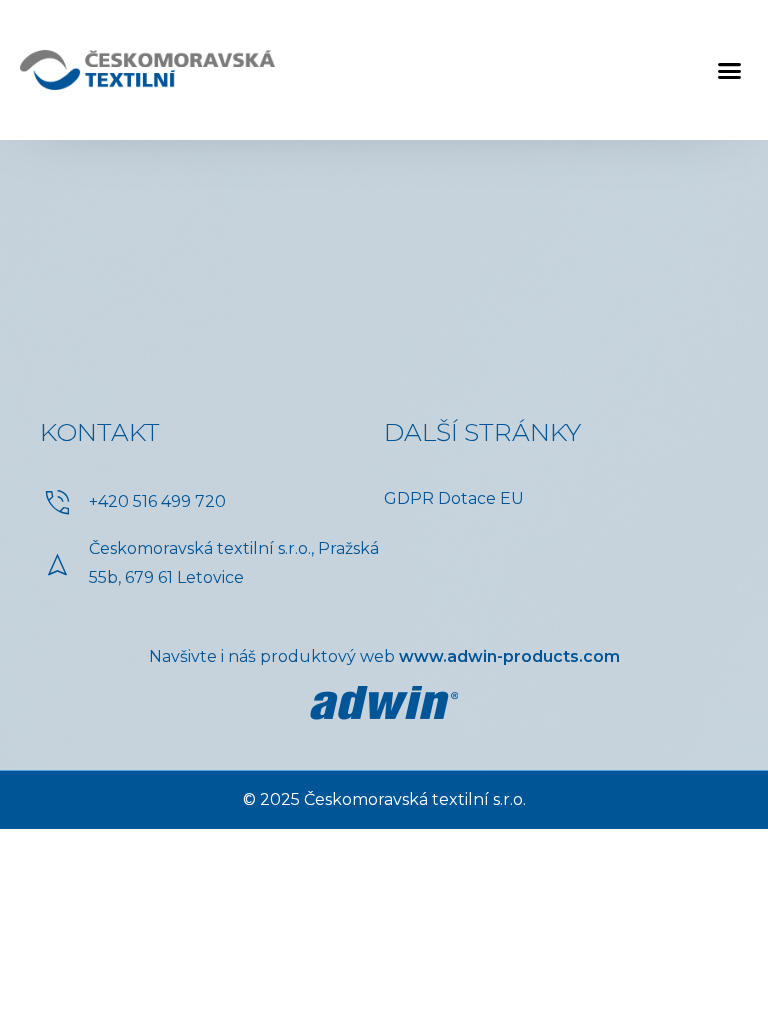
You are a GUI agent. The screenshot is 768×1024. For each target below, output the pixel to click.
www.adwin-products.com (509, 656)
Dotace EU (481, 498)
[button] (729, 70)
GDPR (409, 498)
